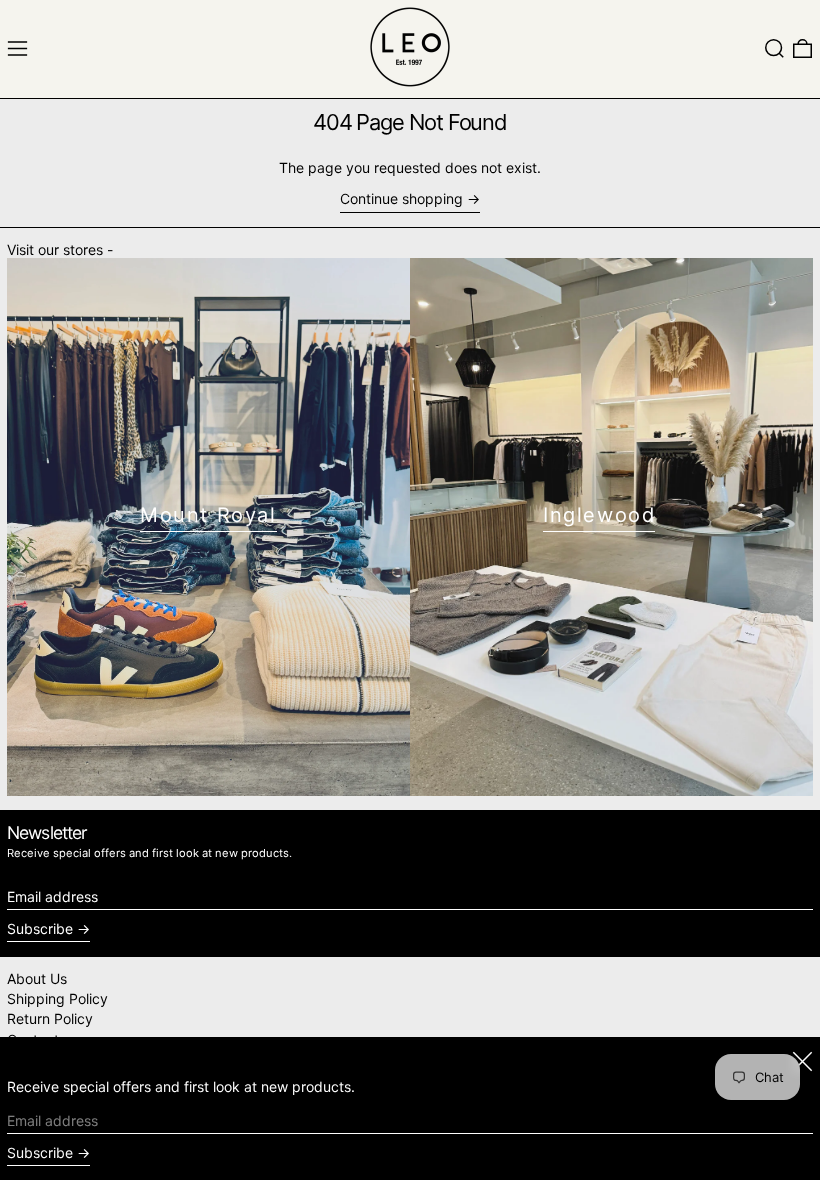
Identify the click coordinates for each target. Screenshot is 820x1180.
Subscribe (40, 928)
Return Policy (50, 1018)
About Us (37, 978)
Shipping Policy (57, 998)
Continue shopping (401, 199)
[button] (774, 48)
